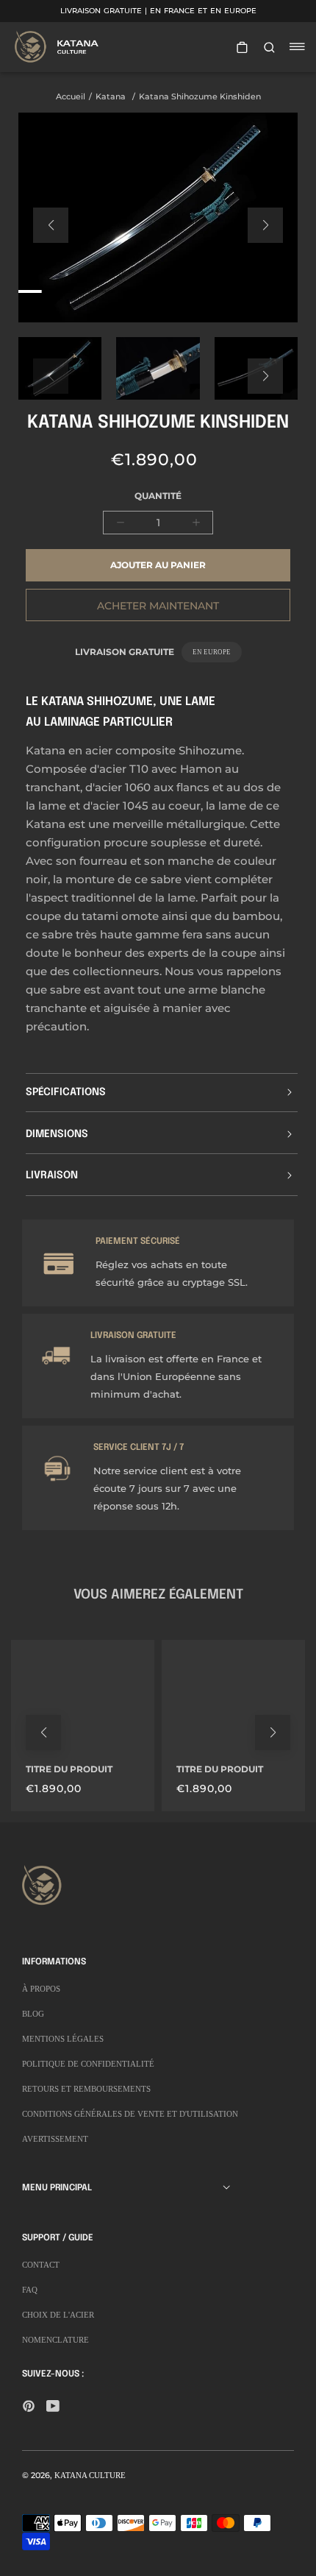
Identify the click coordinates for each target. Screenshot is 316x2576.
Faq (30, 2290)
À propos (41, 1989)
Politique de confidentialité (88, 2064)
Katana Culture (90, 2475)
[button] (51, 225)
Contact (41, 2265)
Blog (33, 2014)
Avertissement (55, 2139)
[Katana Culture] (59, 46)
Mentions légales (63, 2039)
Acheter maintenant (158, 606)
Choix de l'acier (58, 2315)
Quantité (158, 496)
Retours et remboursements (86, 2089)
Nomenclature (55, 2340)
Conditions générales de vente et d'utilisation (130, 2114)
